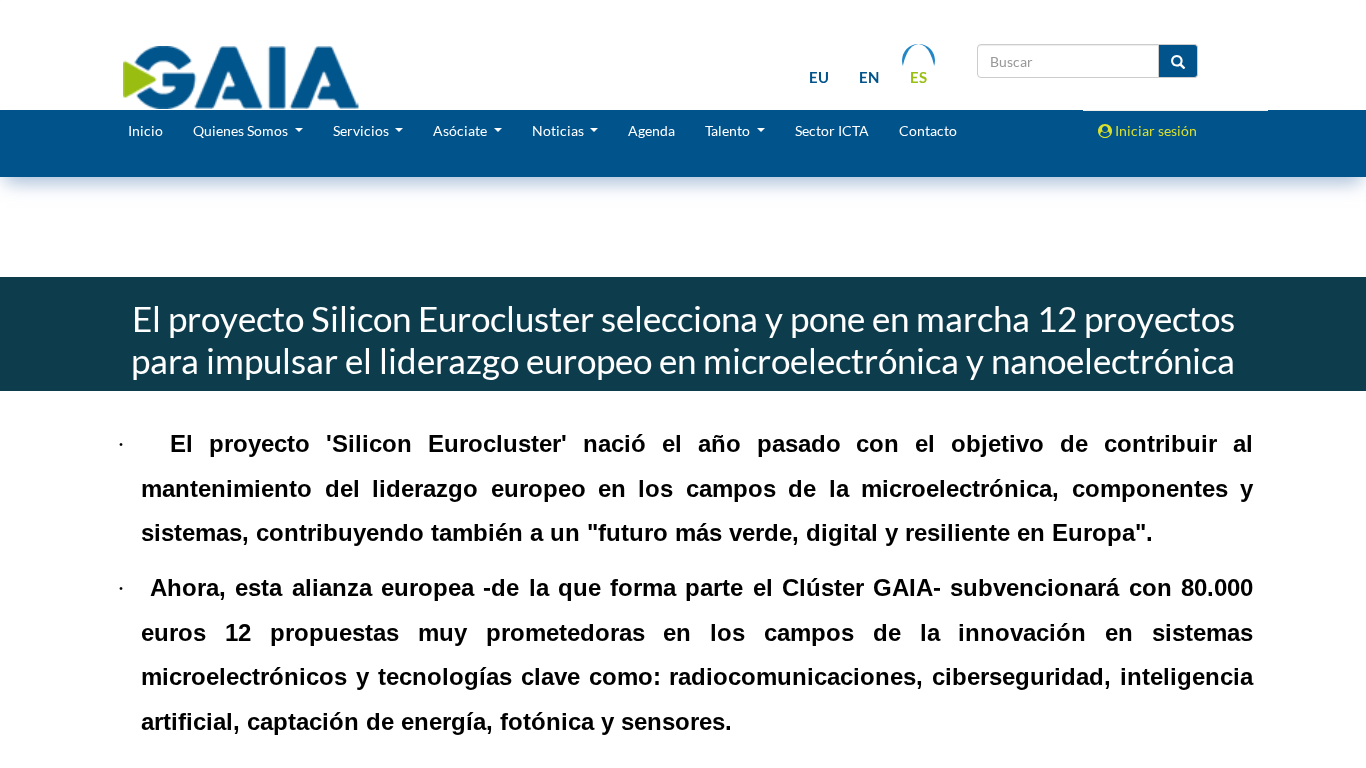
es (918, 77)
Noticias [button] (559, 130)
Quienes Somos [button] (242, 130)
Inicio (145, 130)
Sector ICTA (832, 130)
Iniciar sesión (1154, 130)
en (869, 77)
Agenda (651, 130)
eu (819, 77)
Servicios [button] (362, 130)
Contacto (928, 130)
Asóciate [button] (461, 130)
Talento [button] (729, 130)
